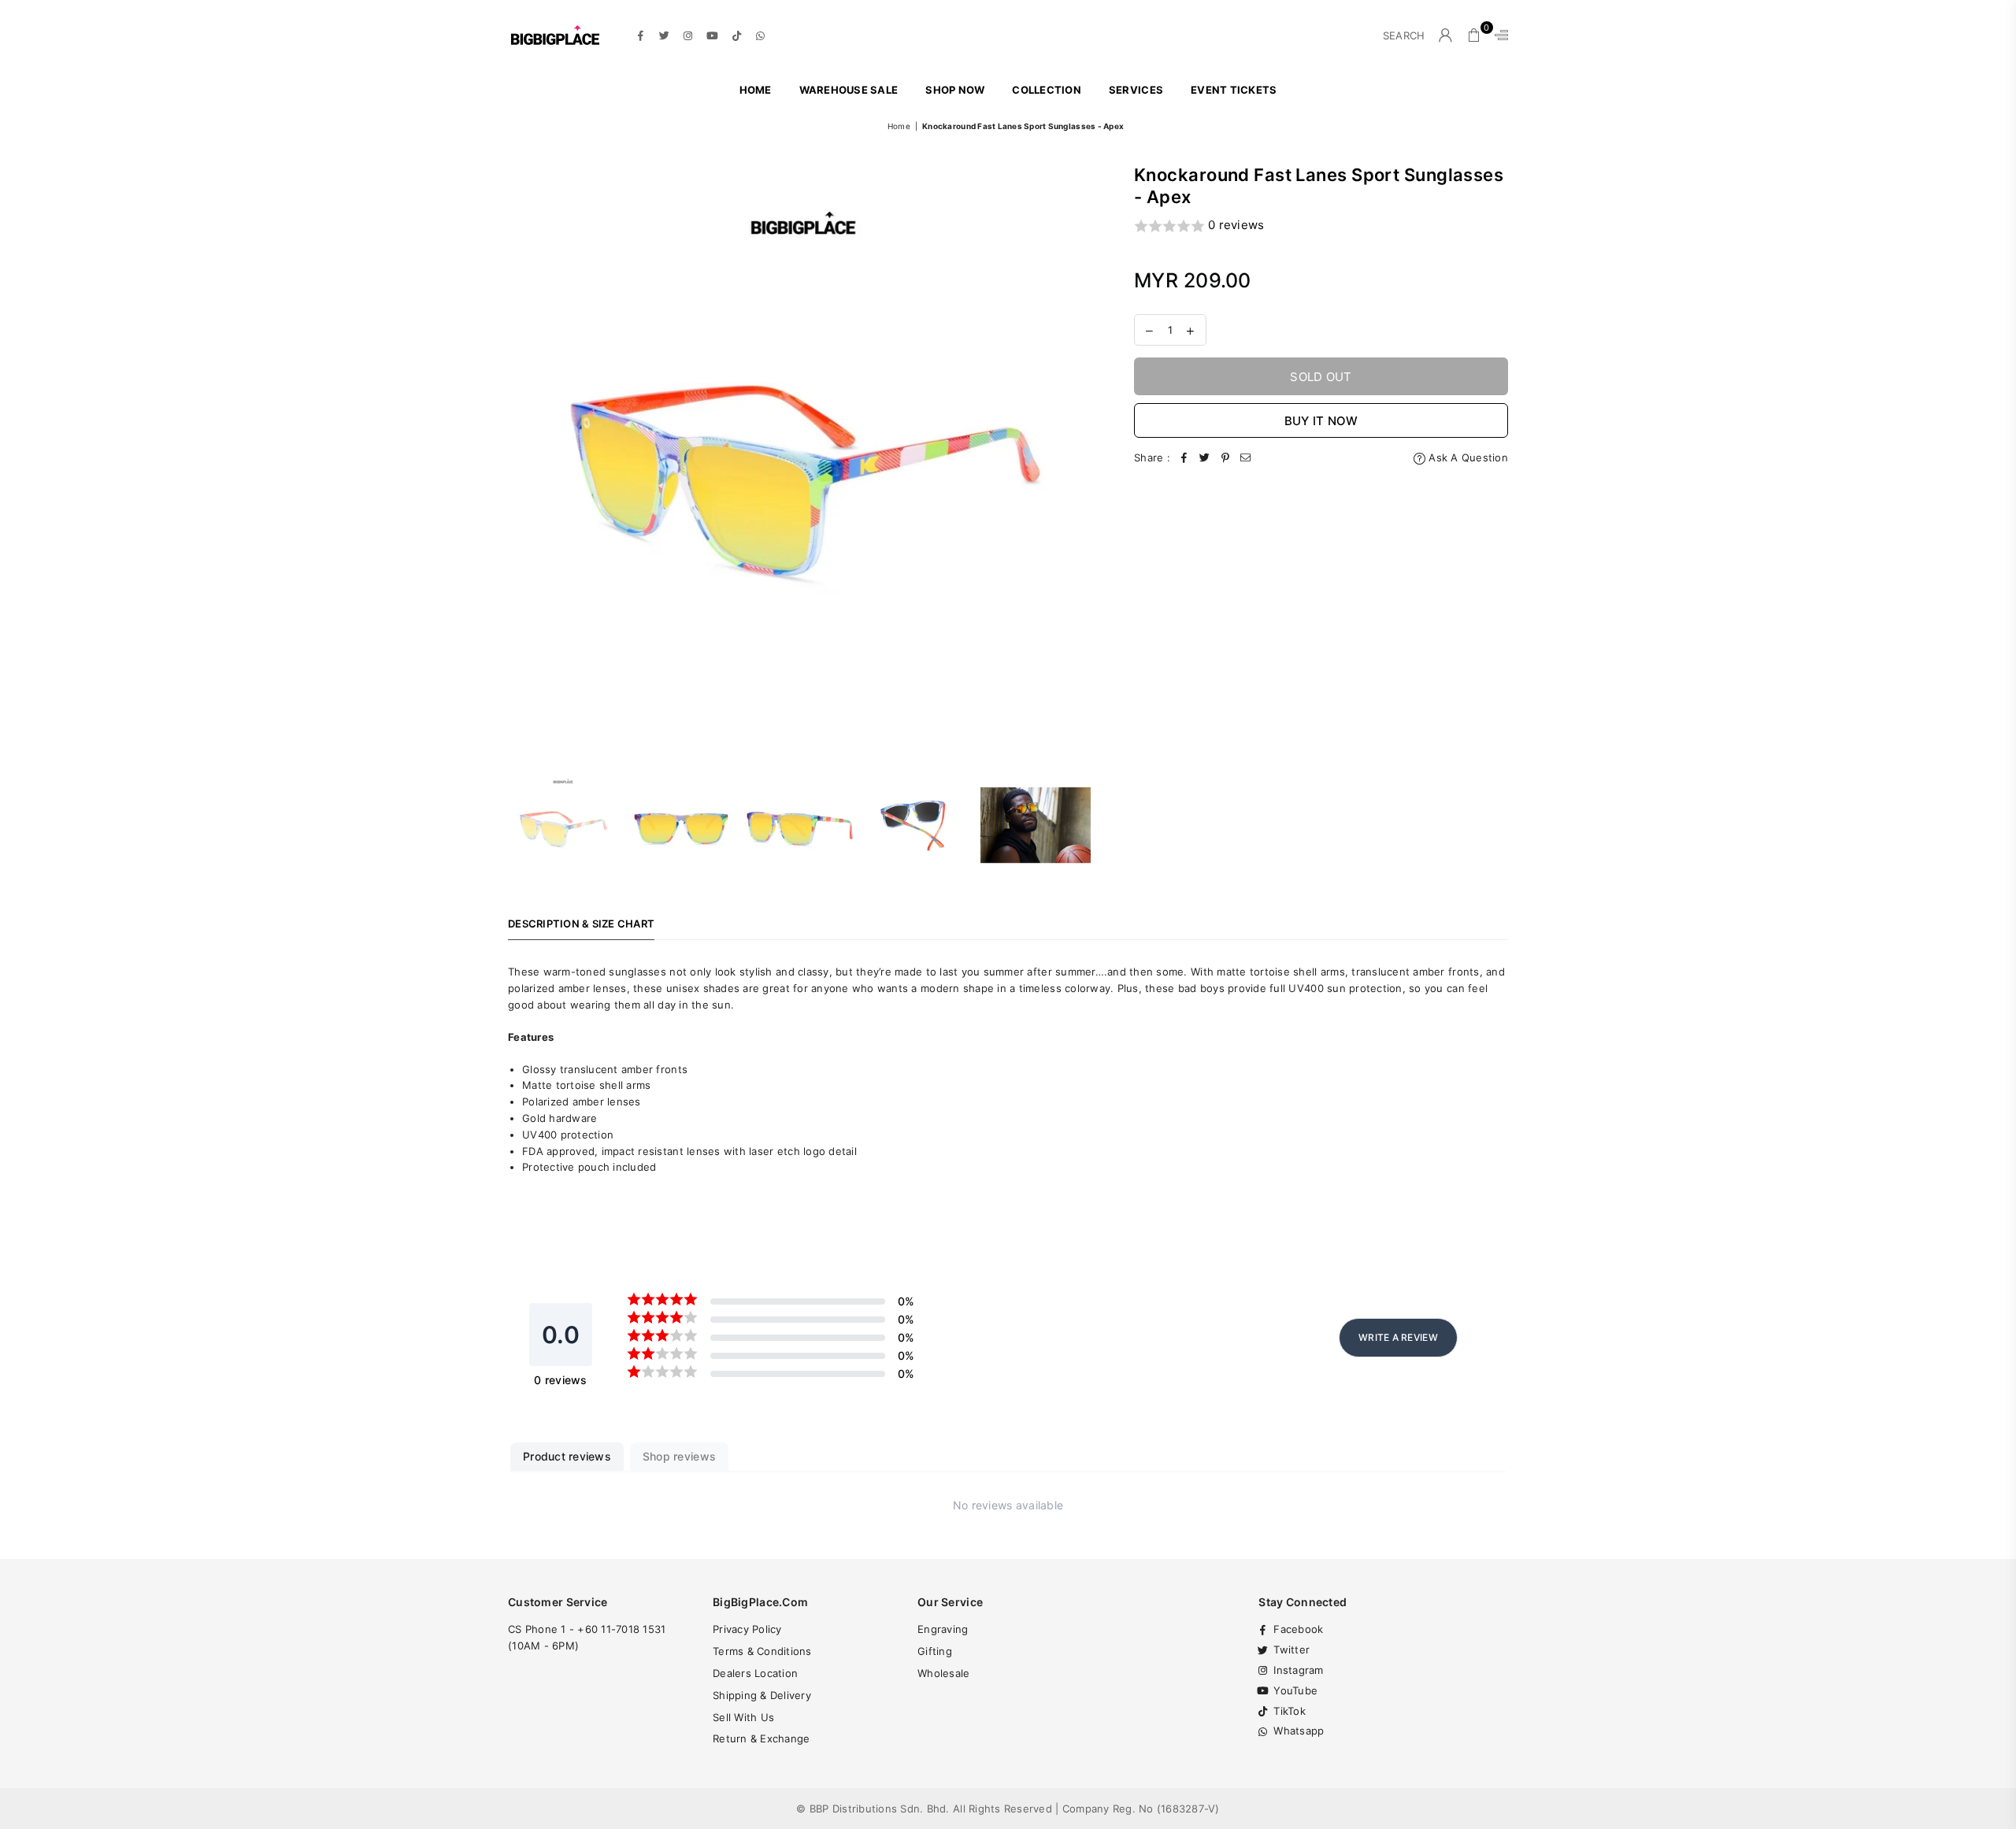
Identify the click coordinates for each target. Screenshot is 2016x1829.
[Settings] (1498, 35)
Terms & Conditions (762, 1651)
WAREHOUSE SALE (849, 90)
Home (756, 90)
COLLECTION (1047, 90)
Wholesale (943, 1673)
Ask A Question (1467, 457)
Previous (522, 459)
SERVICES (1136, 90)
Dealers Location (755, 1673)
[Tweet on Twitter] (1205, 458)
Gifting (935, 1651)
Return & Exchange (761, 1738)
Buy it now (1321, 421)
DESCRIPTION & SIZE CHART (581, 924)
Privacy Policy (747, 1629)
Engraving (943, 1629)
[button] (1321, 226)
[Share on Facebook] (1184, 458)
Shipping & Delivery (762, 1695)
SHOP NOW (955, 90)
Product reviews (567, 1456)
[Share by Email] (1246, 458)
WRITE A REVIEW (1398, 1337)
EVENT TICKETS (1234, 90)
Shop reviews (679, 1456)
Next (1085, 459)
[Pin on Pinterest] (1225, 458)
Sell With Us (743, 1717)
